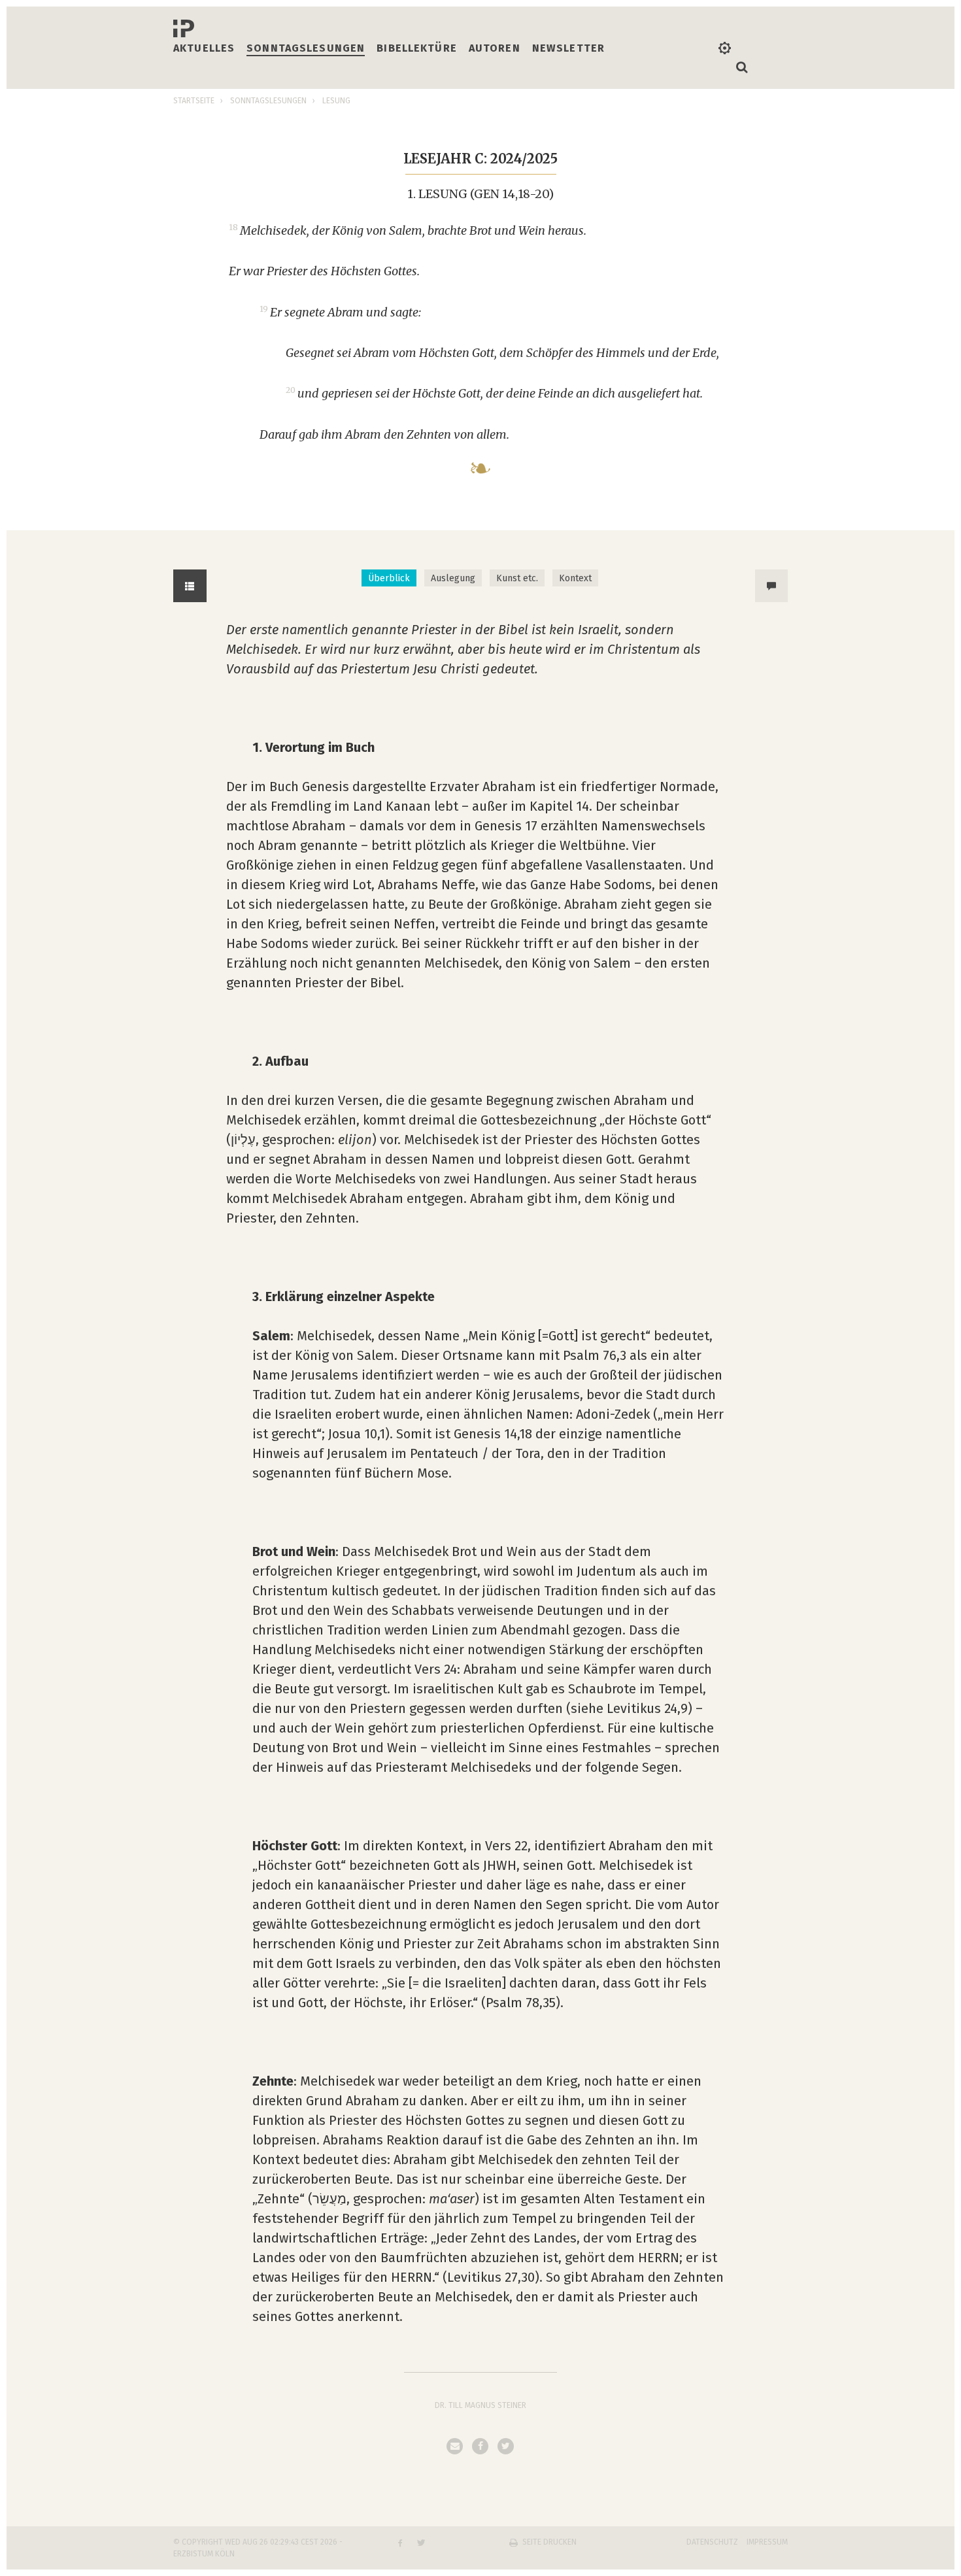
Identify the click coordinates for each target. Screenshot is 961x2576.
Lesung (336, 101)
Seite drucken (549, 2542)
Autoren (495, 48)
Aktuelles (204, 48)
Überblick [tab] (389, 578)
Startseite (194, 101)
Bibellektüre (417, 48)
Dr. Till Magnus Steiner (480, 2405)
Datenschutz (712, 2542)
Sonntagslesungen (306, 48)
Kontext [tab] (575, 578)
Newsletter (568, 48)
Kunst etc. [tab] (517, 578)
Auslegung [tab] (453, 578)
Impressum (767, 2542)
